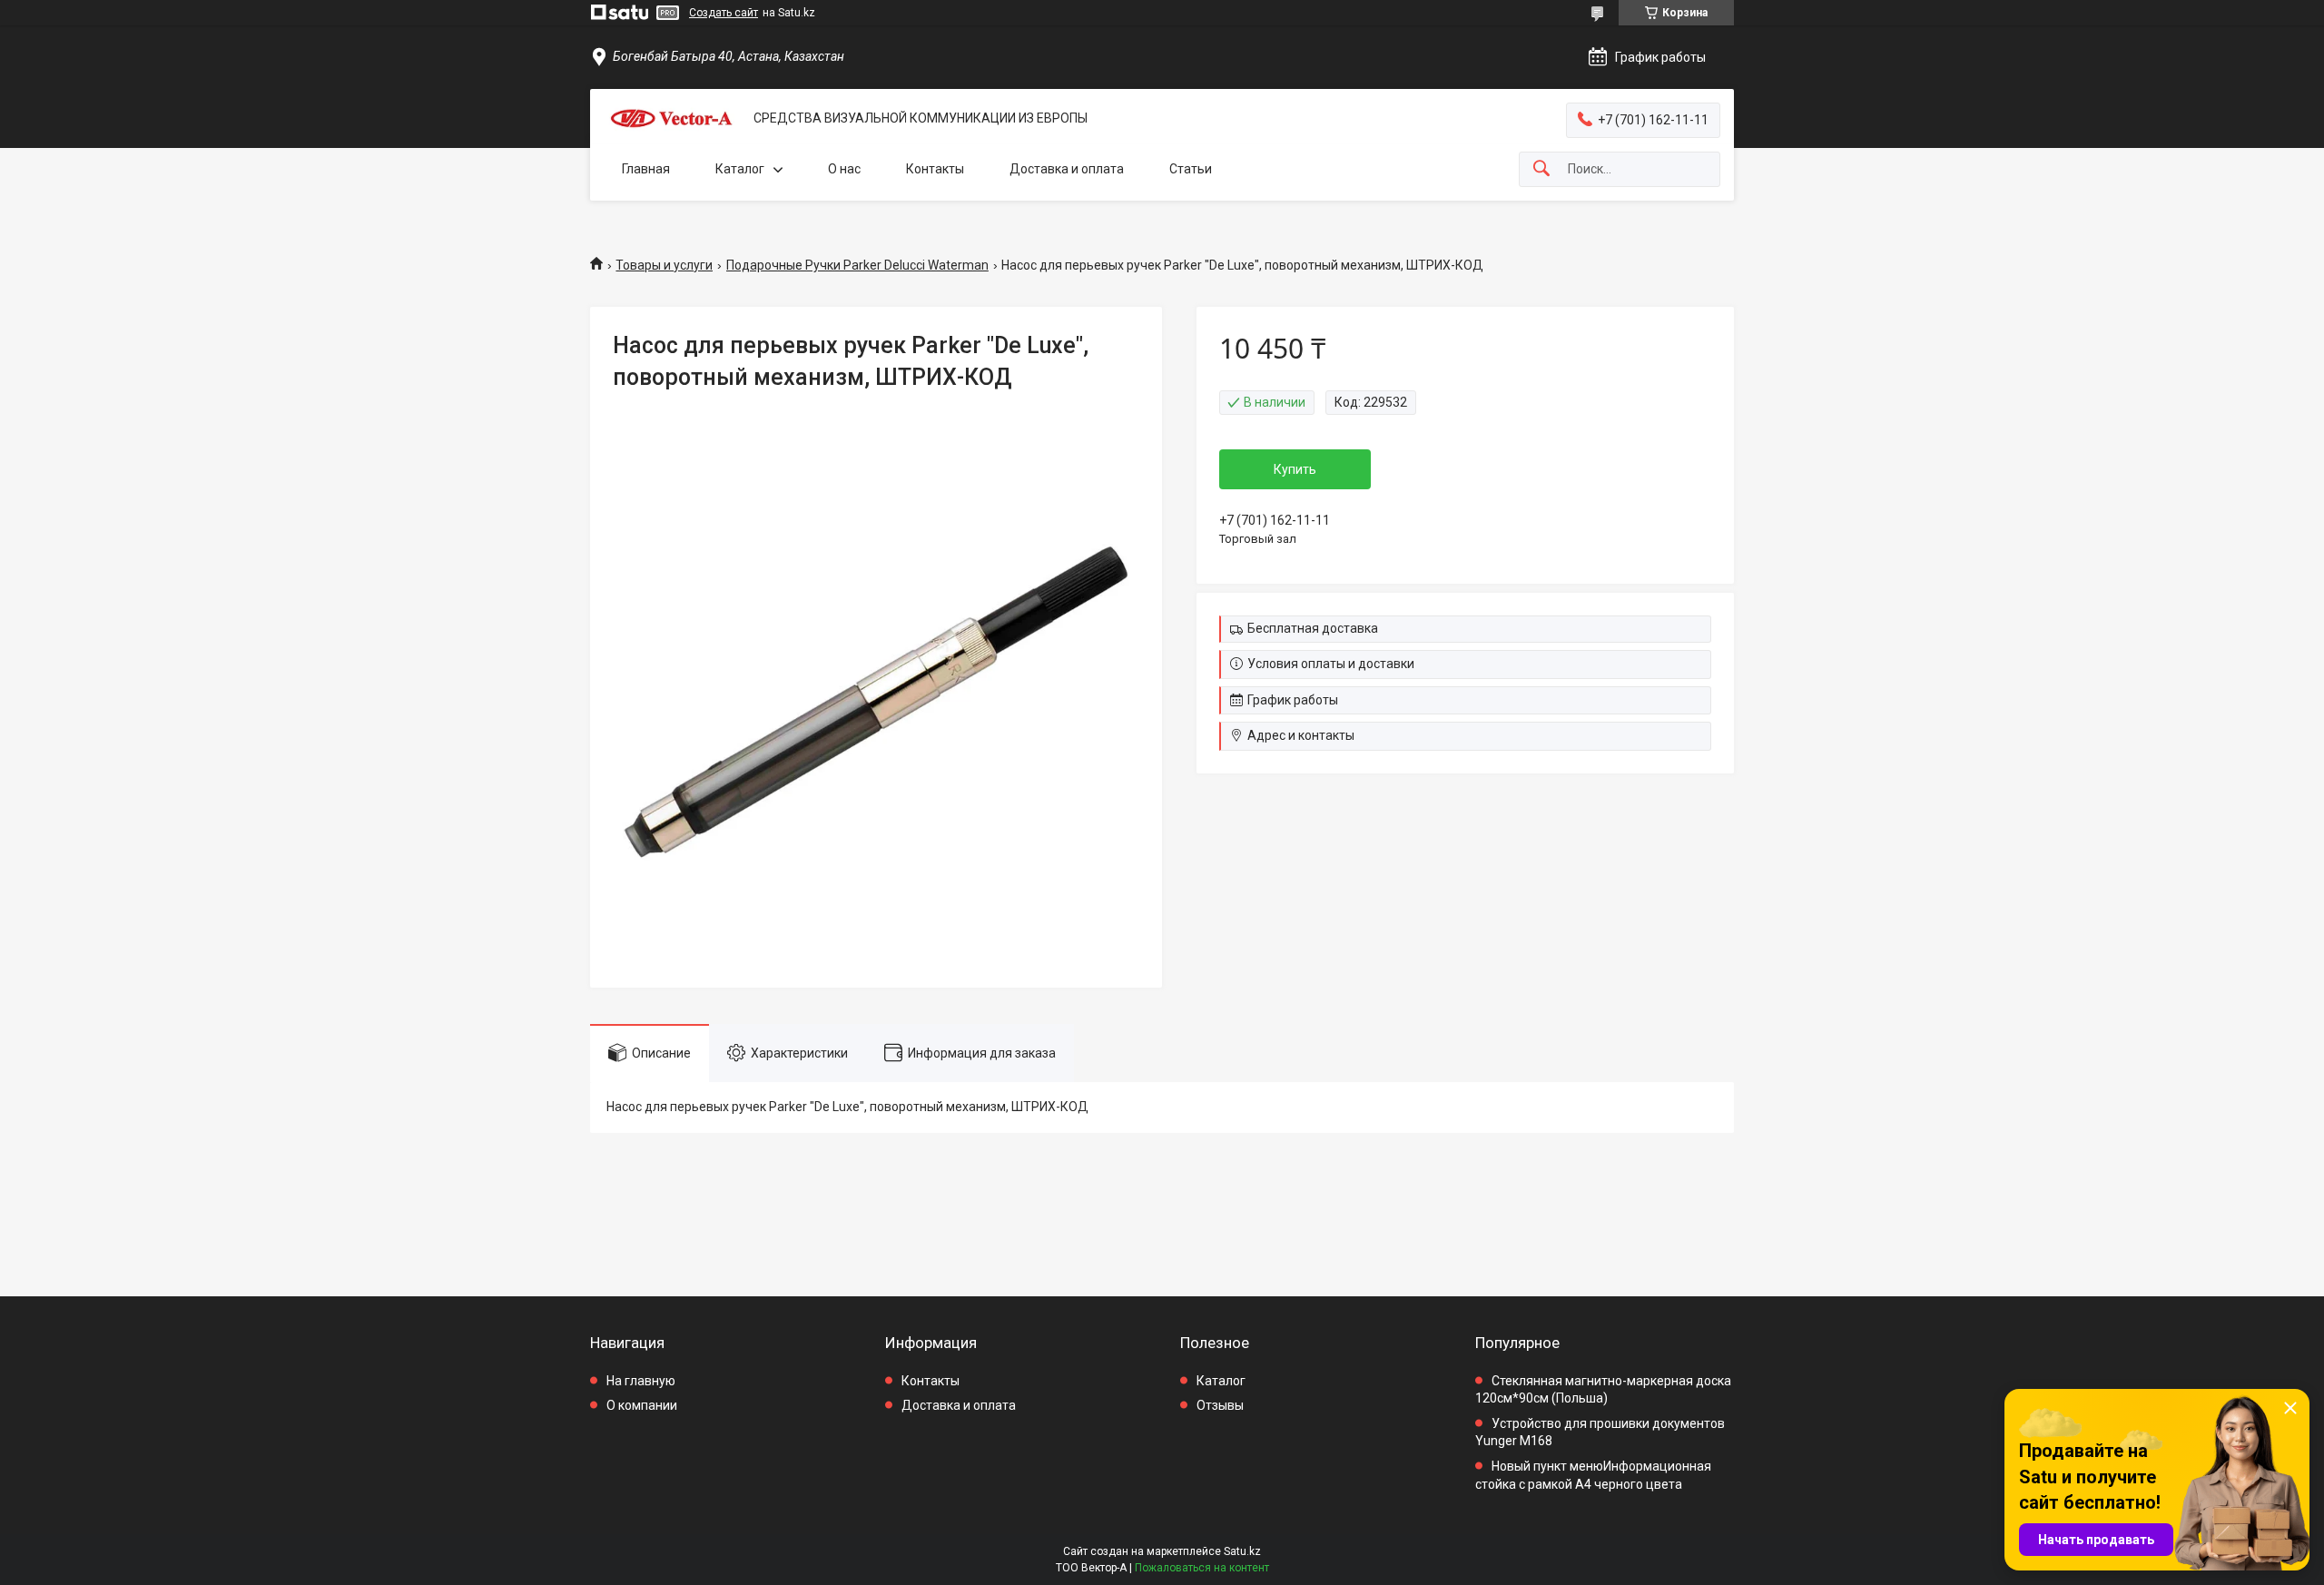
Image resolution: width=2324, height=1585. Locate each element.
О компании (642, 1405)
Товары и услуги (664, 265)
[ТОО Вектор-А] (672, 118)
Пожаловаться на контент (1202, 1568)
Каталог (740, 169)
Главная (646, 169)
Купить (1295, 469)
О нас (844, 169)
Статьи (1191, 169)
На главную (641, 1381)
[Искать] (1541, 169)
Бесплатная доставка (1313, 628)
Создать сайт (724, 13)
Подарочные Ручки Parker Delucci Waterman (857, 265)
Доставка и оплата (1067, 169)
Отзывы (1220, 1405)
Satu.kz (1242, 1551)
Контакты (935, 169)
